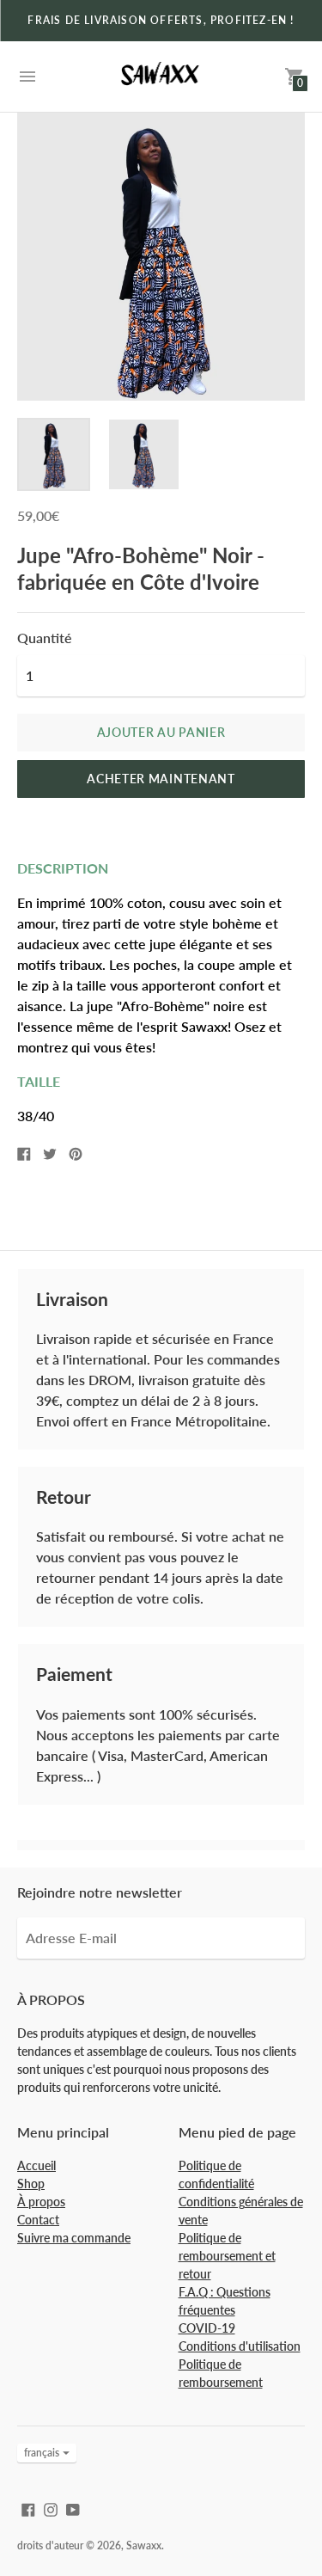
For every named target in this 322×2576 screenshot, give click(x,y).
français (42, 2453)
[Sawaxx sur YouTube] (73, 2508)
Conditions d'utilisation (240, 2346)
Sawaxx (144, 2545)
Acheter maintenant (161, 779)
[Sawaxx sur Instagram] (51, 2508)
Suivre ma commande (74, 2238)
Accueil (36, 2165)
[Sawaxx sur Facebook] (28, 2508)
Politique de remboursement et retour (227, 2256)
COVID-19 (207, 2328)
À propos (41, 2202)
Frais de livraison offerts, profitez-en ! (161, 20)
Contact (38, 2220)
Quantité (45, 638)
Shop (31, 2183)
